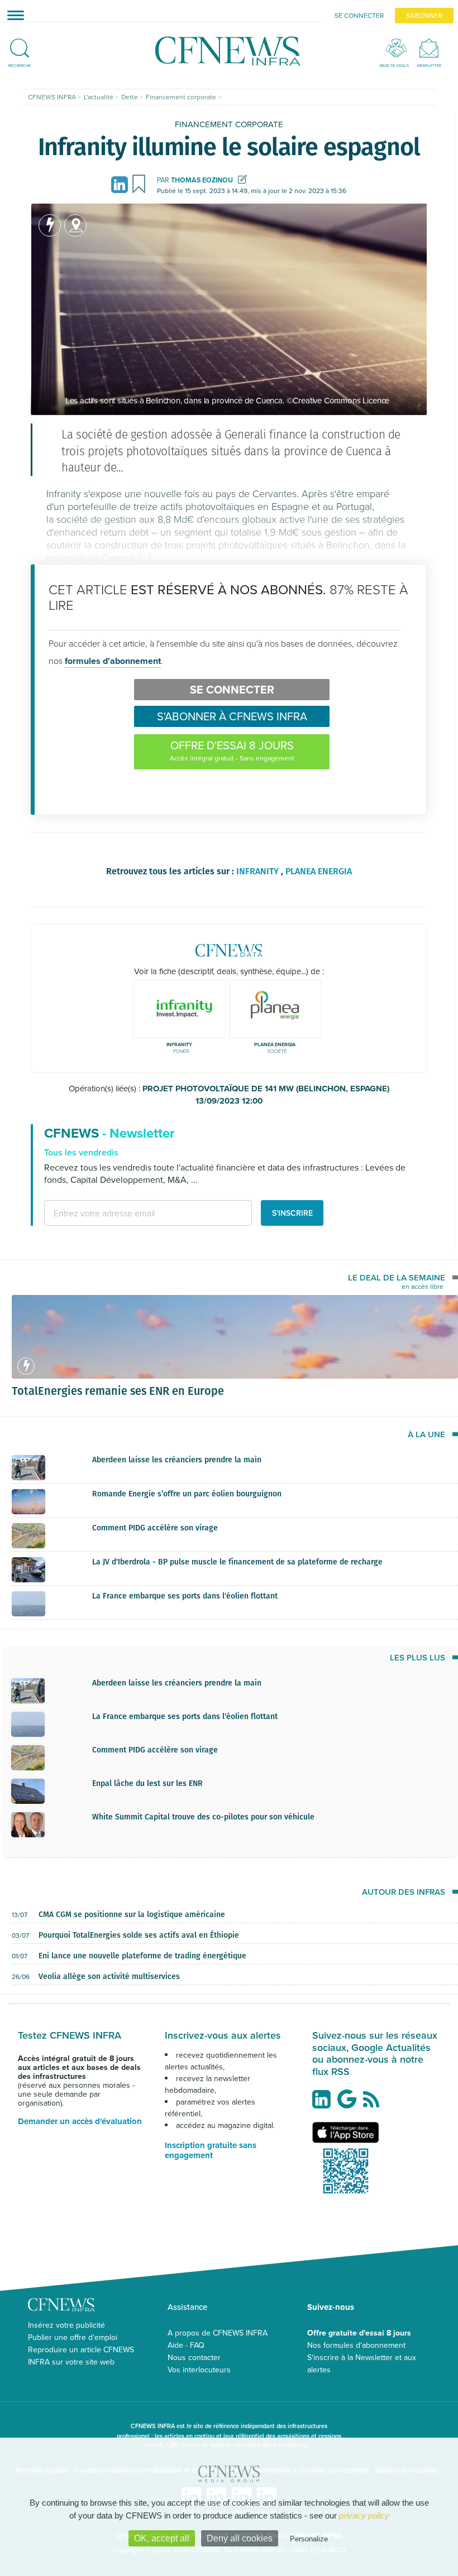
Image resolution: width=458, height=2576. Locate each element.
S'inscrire (292, 1213)
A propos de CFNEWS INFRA (218, 2333)
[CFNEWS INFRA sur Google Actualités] (350, 2103)
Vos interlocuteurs (199, 2370)
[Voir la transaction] (50, 225)
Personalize (309, 2539)
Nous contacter (194, 2357)
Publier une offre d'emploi (73, 2337)
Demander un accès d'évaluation (80, 2121)
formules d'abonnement (113, 661)
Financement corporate (229, 124)
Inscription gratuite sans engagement (211, 2150)
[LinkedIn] (121, 184)
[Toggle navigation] (12, 15)
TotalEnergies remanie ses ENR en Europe (118, 1390)
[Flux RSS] (374, 2105)
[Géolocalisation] (75, 225)
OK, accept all (162, 2538)
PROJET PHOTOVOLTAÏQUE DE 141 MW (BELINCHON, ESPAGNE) (266, 1095)
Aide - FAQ (186, 2345)
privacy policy (364, 2515)
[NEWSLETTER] (429, 48)
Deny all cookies (240, 2538)
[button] (20, 44)
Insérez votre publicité (66, 2325)
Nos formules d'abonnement (356, 2345)
